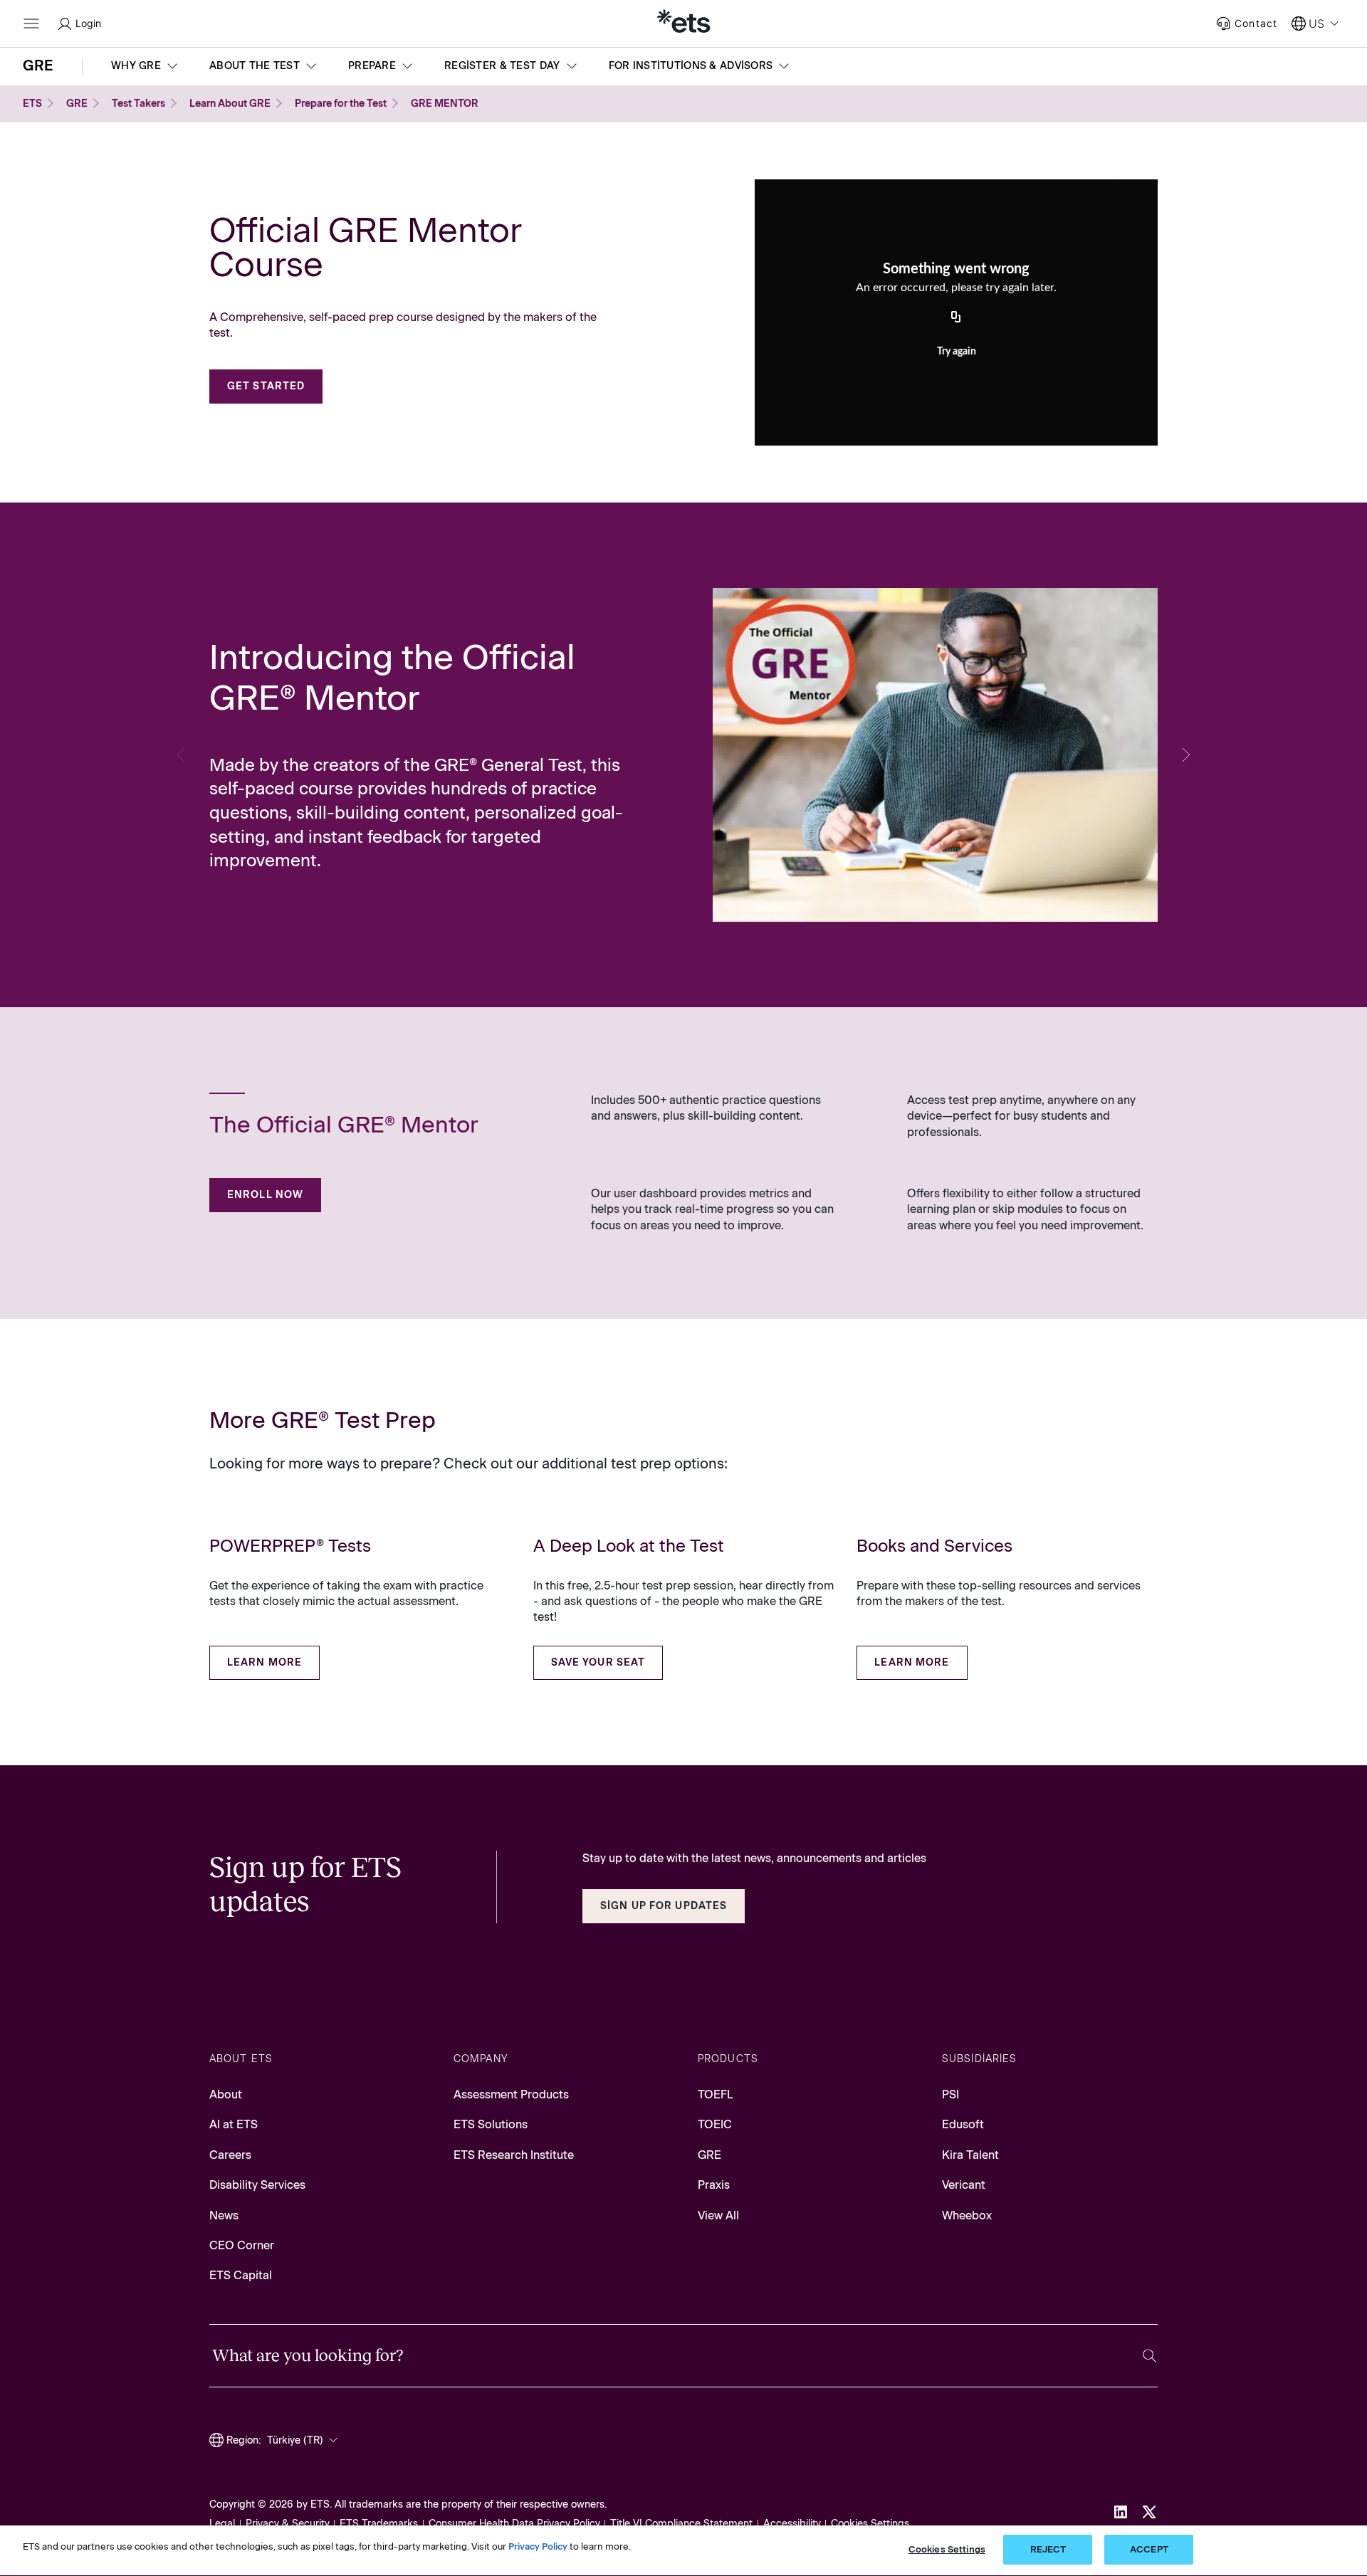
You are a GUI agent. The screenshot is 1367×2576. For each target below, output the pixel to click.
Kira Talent (970, 2155)
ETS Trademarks (379, 2524)
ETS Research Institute (514, 2155)
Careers (230, 2155)
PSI (950, 2094)
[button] (146, 66)
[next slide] (1186, 755)
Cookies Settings (870, 2524)
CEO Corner (242, 2245)
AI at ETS (234, 2124)
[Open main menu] (31, 23)
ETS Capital (241, 2275)
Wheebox (967, 2215)
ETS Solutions (491, 2124)
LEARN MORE (265, 1662)
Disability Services (257, 2185)
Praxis (714, 2185)
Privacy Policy (538, 2546)
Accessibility (792, 2524)
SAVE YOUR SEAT (598, 1662)
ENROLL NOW (265, 1195)
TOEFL (716, 2094)
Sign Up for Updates (664, 1906)
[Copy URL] (956, 318)
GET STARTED (266, 386)
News (224, 2215)
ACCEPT (1149, 2549)
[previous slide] (181, 755)
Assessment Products (511, 2094)
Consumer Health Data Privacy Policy (514, 2524)
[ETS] (683, 23)
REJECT (1048, 2549)
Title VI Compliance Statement (681, 2524)
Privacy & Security (288, 2524)
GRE (709, 2155)
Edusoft (963, 2124)
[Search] (1149, 2356)
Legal (222, 2524)
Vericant (964, 2185)
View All (718, 2215)
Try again (957, 352)
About (226, 2094)
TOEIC (715, 2124)
